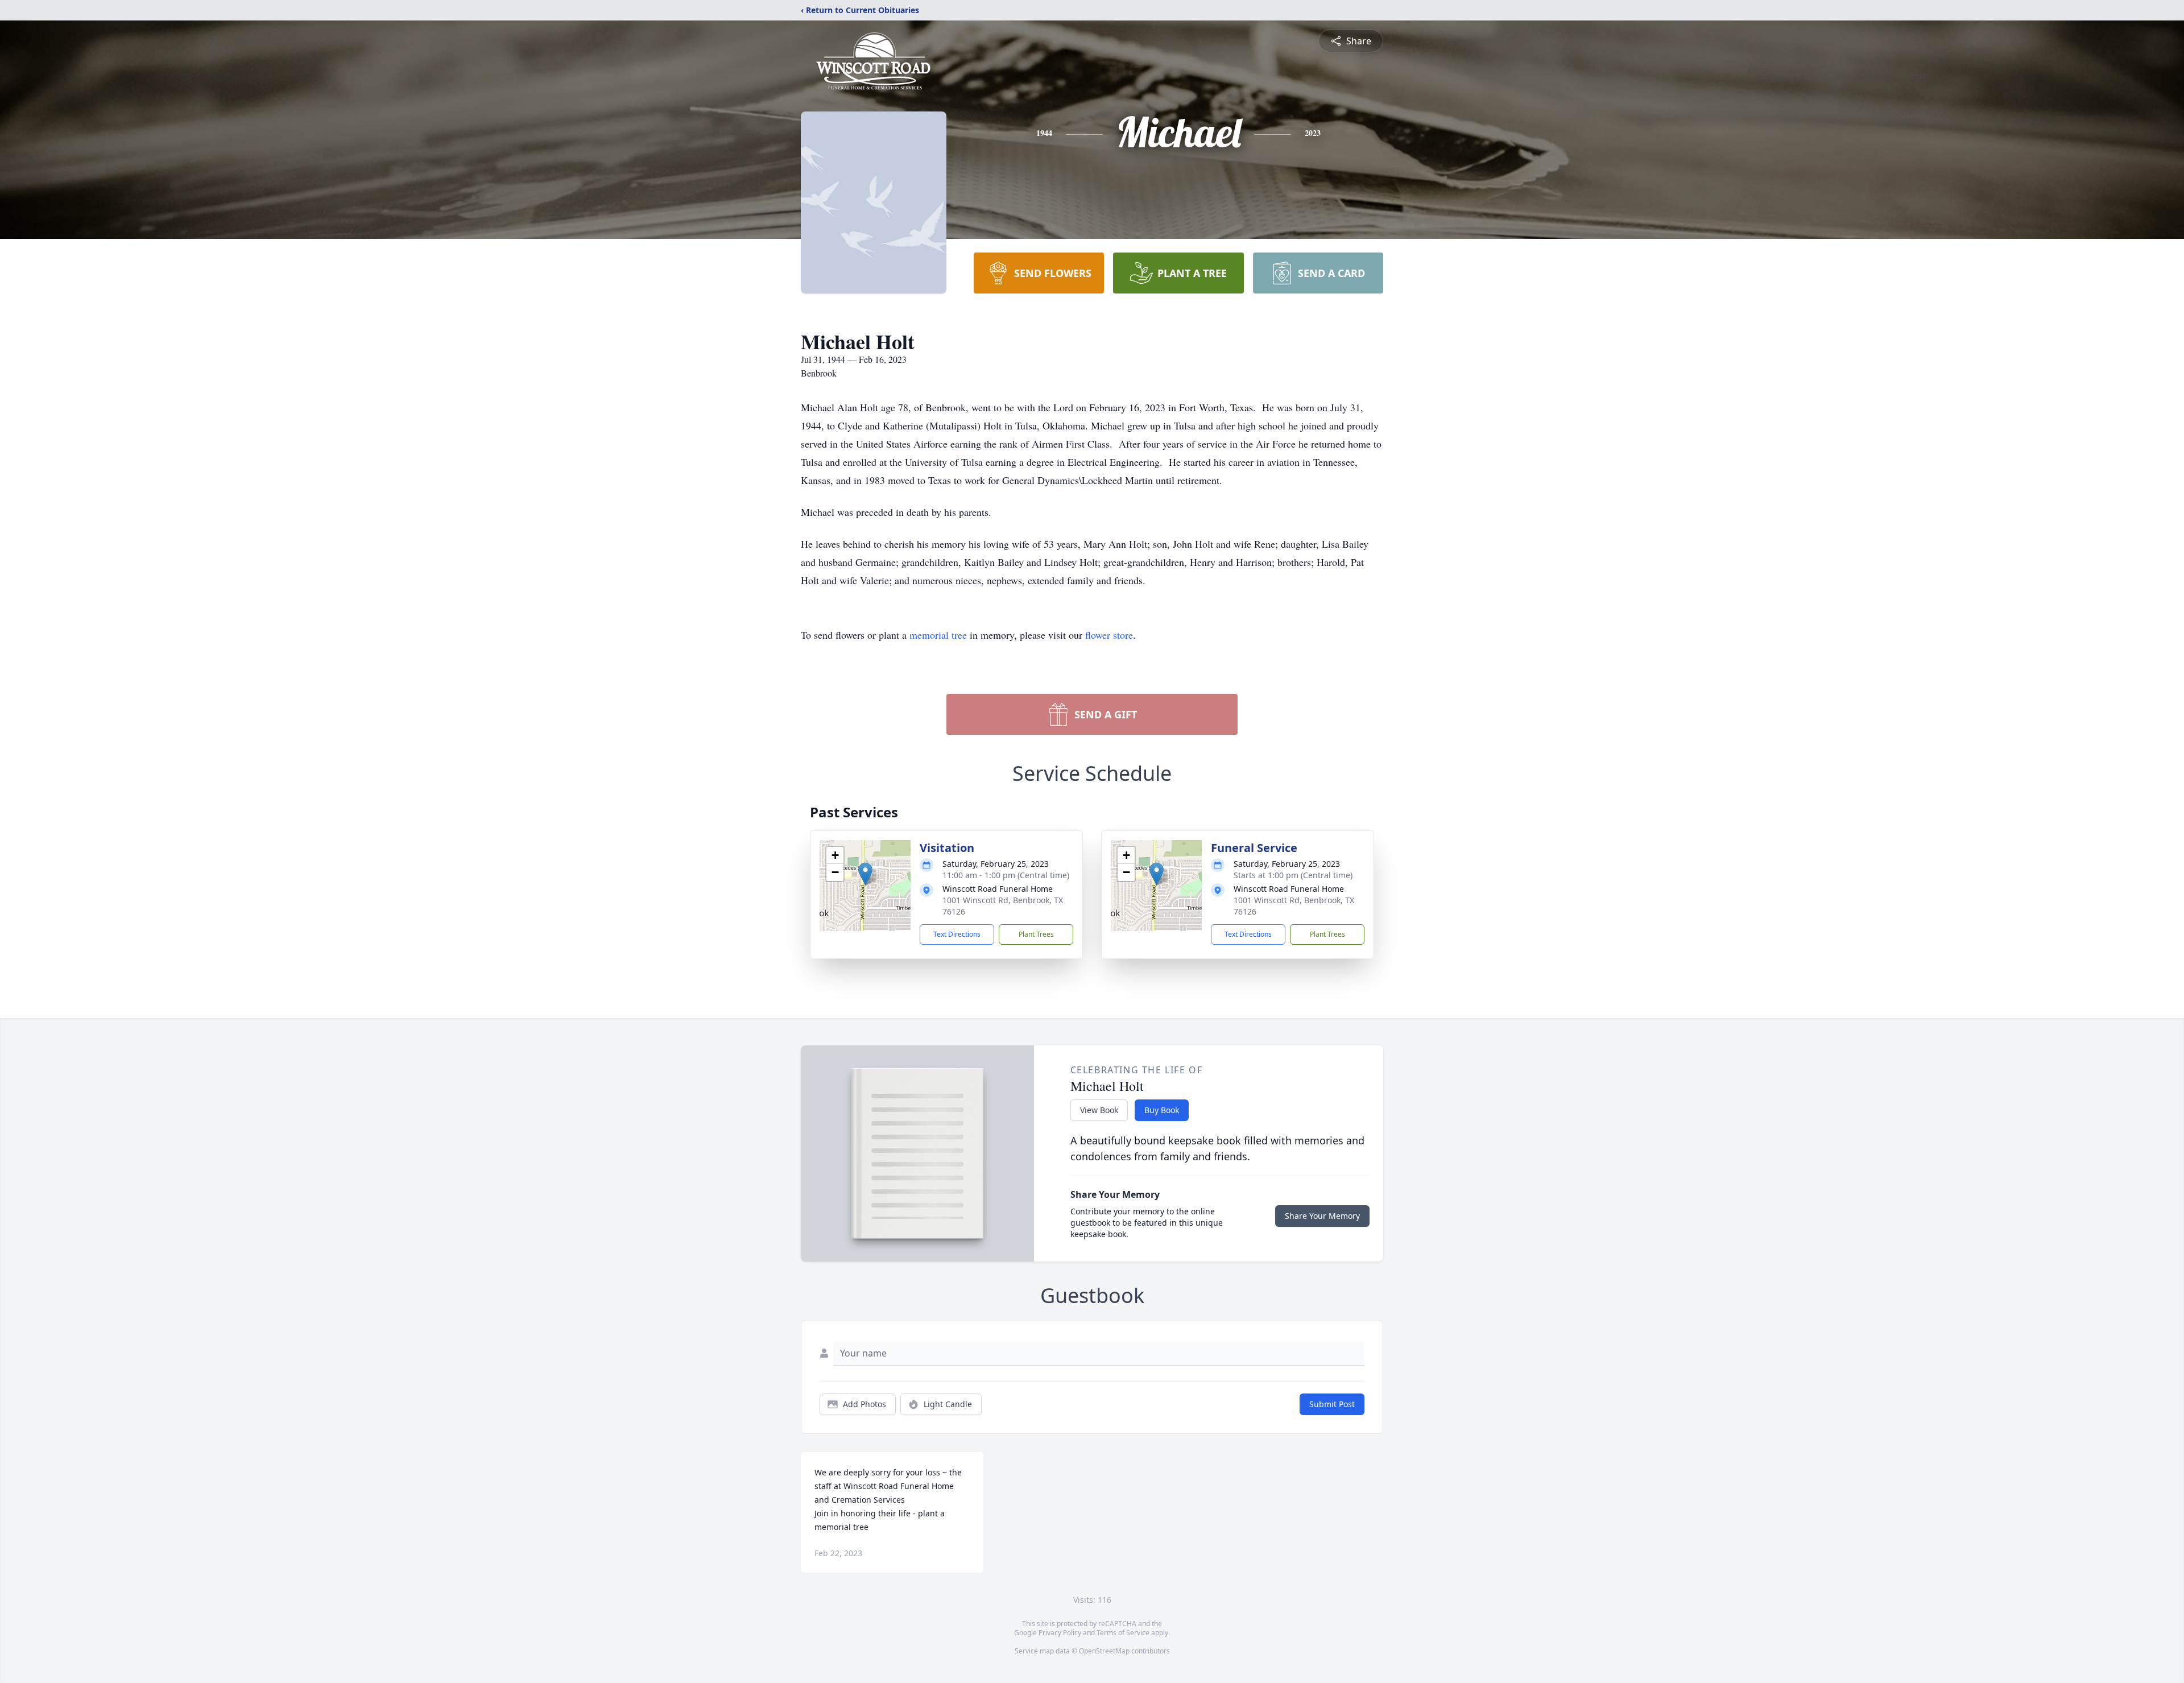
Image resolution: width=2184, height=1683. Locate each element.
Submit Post (1332, 1404)
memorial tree (938, 635)
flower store (1109, 635)
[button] (865, 874)
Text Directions (957, 934)
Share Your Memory (1322, 1216)
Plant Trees (1036, 934)
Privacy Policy (1060, 1633)
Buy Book (1162, 1110)
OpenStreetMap (1104, 1651)
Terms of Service (1123, 1633)
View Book (1099, 1110)
